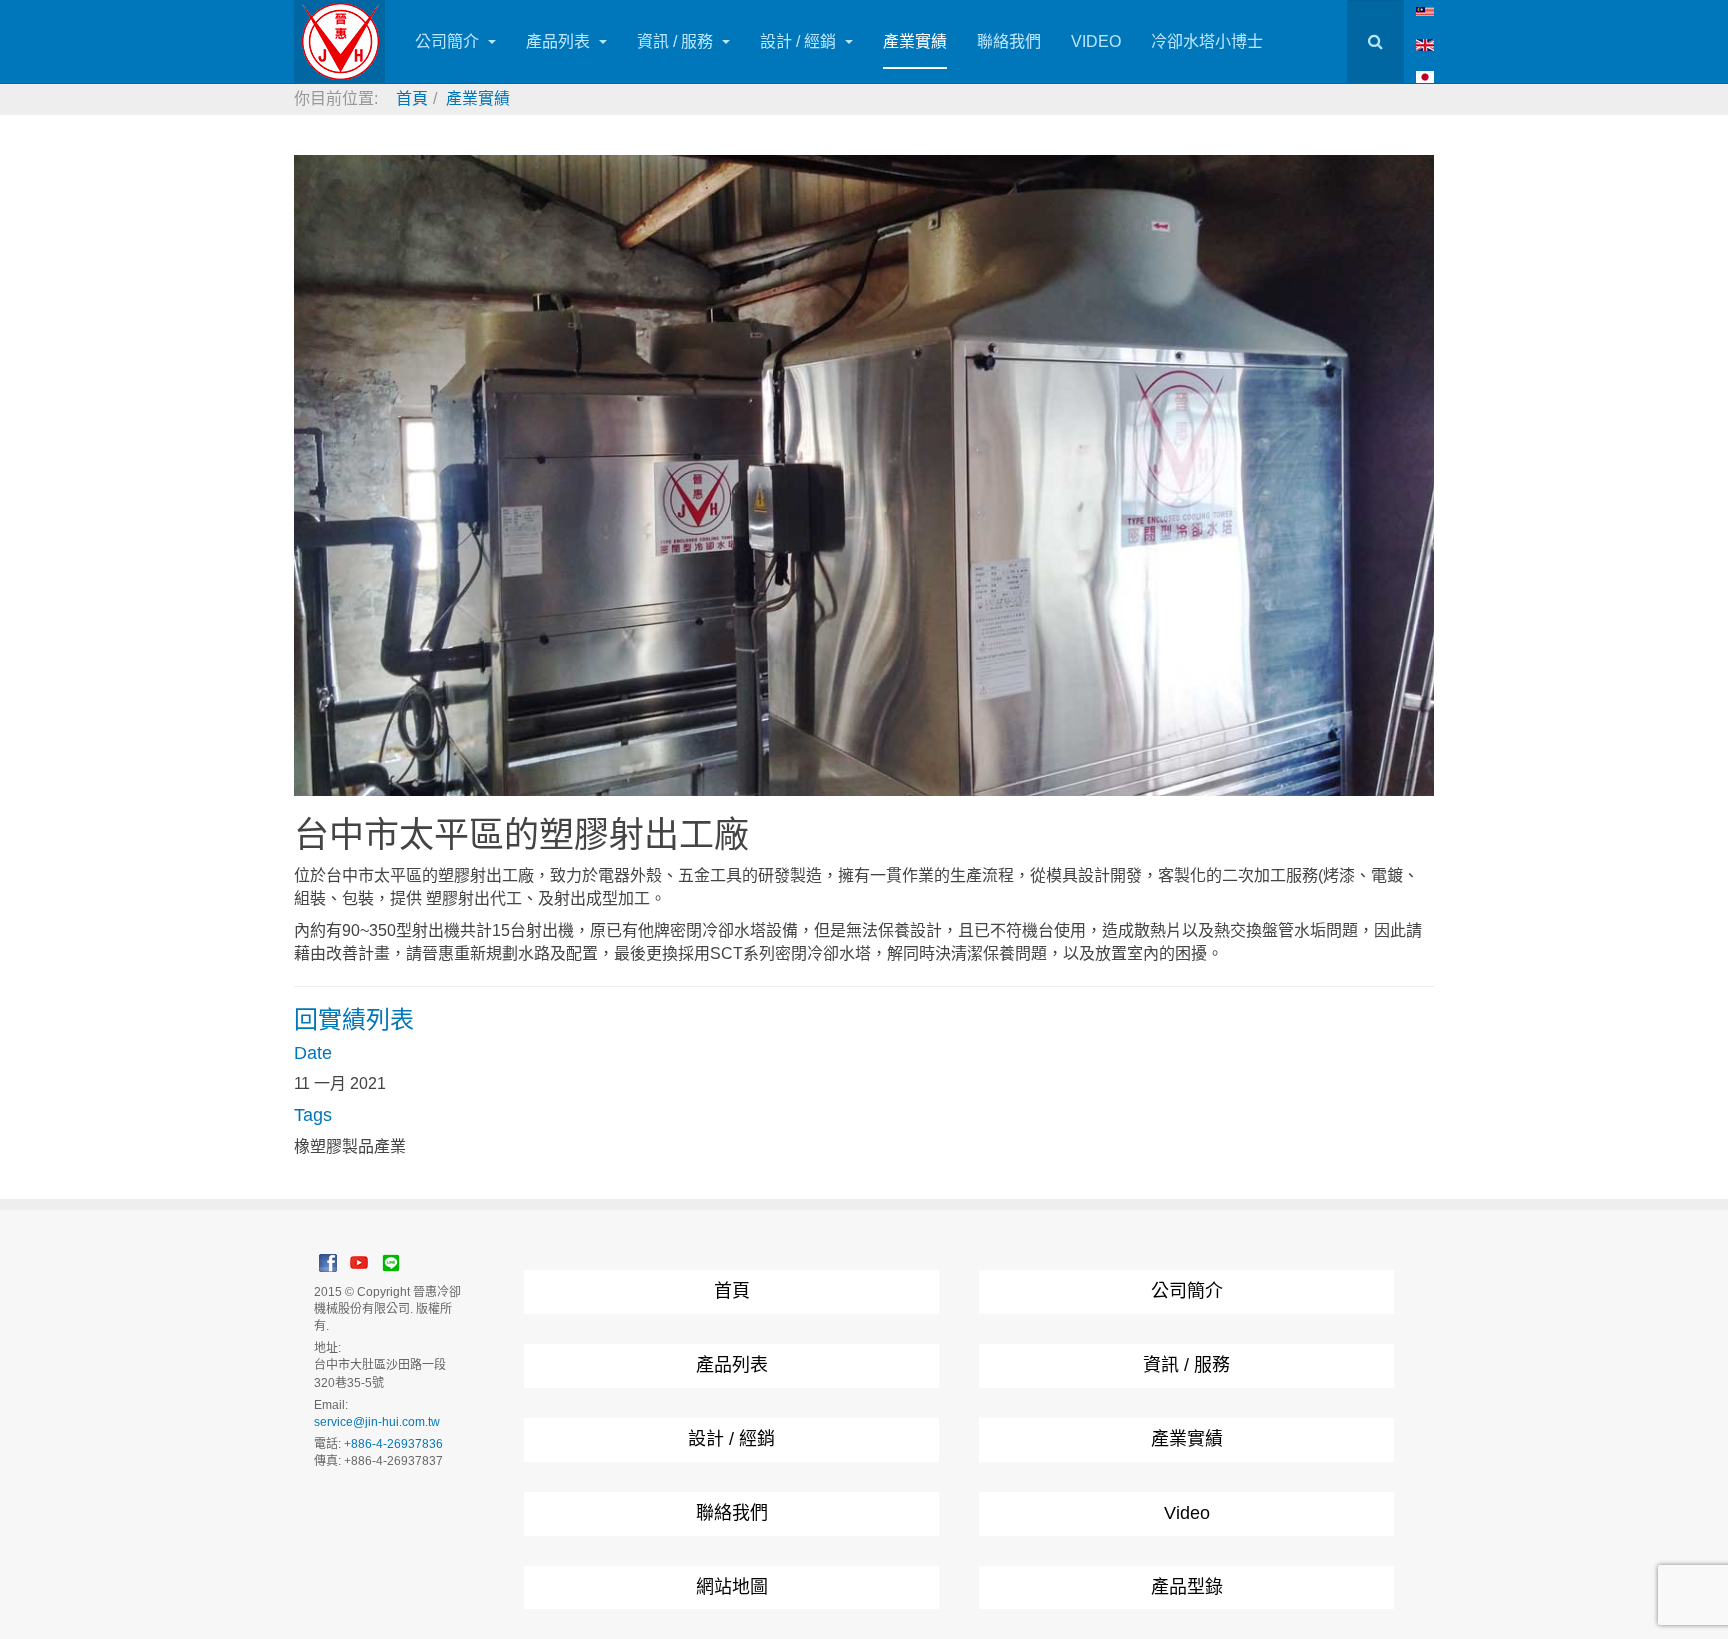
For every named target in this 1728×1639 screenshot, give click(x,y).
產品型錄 (1187, 1587)
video (1096, 41)
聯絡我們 (1009, 41)
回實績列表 (354, 1019)
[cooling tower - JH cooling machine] (1425, 10)
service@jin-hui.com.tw (377, 1422)
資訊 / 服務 (677, 41)
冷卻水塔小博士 (1207, 41)
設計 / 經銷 (800, 41)
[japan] (1425, 76)
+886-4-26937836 (393, 1444)
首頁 (732, 1291)
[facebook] (328, 1262)
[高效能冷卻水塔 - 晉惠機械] (339, 41)
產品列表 (560, 41)
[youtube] (359, 1262)
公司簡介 (449, 41)
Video (1187, 1513)
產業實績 (915, 41)
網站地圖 (732, 1587)
